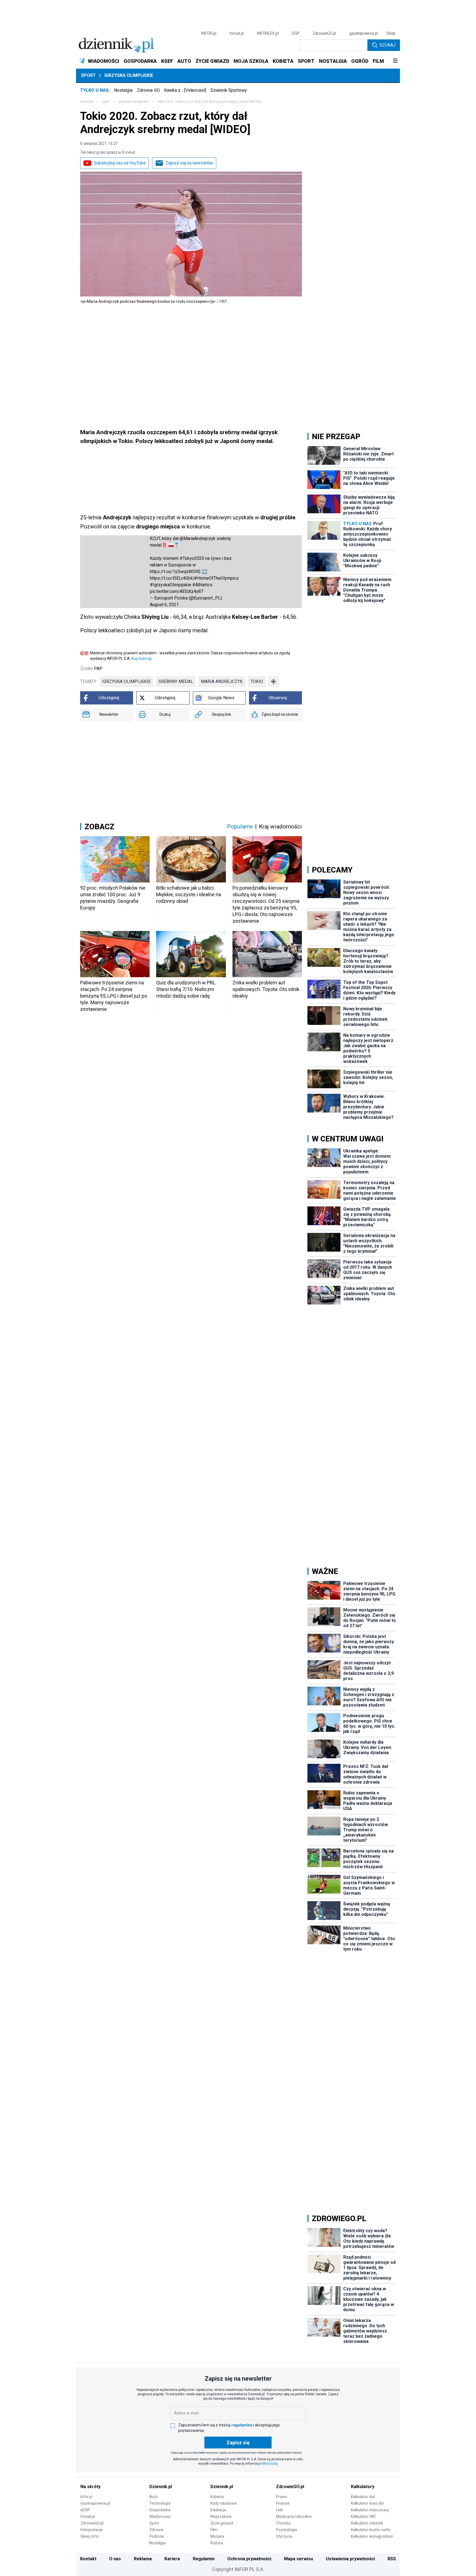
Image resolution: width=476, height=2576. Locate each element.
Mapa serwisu (298, 2559)
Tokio (257, 681)
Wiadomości (160, 2516)
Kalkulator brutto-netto (371, 2530)
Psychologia (286, 2530)
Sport (88, 75)
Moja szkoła (221, 2516)
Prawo (282, 2497)
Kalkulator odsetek (367, 2523)
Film (214, 2530)
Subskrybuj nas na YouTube (120, 163)
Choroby (283, 2523)
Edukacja (218, 2510)
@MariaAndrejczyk (198, 538)
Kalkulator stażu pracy (370, 2510)
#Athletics (202, 585)
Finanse (283, 2503)
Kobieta (217, 2497)
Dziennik (87, 102)
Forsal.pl (88, 2516)
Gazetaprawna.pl (95, 2503)
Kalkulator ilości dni (367, 2503)
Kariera (172, 2559)
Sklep (391, 33)
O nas (115, 2559)
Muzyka (217, 2536)
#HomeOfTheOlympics (217, 578)
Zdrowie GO (148, 90)
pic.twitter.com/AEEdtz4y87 (177, 591)
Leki (279, 2510)
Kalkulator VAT (364, 2516)
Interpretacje (92, 2530)
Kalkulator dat (363, 2497)
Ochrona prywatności (249, 2559)
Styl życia (284, 2536)
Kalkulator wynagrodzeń (372, 2536)
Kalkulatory (363, 2487)
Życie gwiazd (222, 2523)
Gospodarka (160, 2510)
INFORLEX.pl (268, 33)
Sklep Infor (90, 2536)
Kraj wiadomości (280, 827)
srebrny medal (176, 681)
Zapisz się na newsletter (189, 163)
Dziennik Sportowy (229, 90)
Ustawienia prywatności (350, 2559)
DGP (296, 33)
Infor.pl (86, 2497)
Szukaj (387, 45)
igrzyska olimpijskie (126, 681)
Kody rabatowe (224, 2503)
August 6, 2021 (164, 605)
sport (106, 102)
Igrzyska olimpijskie (129, 75)
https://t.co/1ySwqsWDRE (175, 572)
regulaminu (242, 2425)
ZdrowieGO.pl (324, 33)
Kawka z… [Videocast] (185, 90)
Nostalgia (123, 90)
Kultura (217, 2543)
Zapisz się (238, 2443)
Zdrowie (156, 2530)
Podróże (157, 2536)
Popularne (240, 827)
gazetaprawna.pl (364, 33)
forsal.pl (237, 33)
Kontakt (88, 2559)
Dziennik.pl (161, 2487)
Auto (154, 2497)
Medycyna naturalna (294, 2516)
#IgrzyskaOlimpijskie (171, 585)
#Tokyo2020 (192, 558)
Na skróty (90, 2487)
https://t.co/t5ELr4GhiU (172, 578)
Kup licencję (141, 658)
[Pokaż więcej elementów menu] (395, 61)
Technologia (160, 2503)
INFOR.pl (209, 33)
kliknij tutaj (270, 2464)
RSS (392, 2559)
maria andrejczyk (222, 681)
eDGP (85, 2510)
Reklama (143, 2559)
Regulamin (204, 2559)
